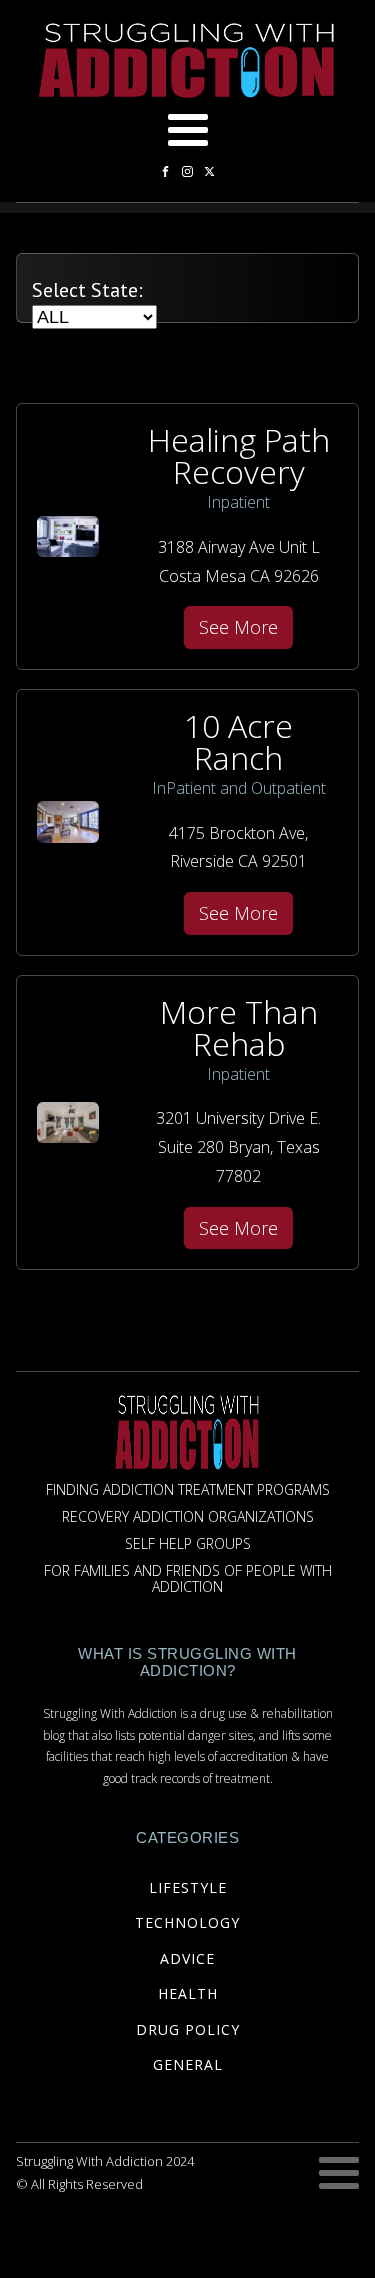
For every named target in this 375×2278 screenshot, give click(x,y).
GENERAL (188, 2064)
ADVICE (187, 1958)
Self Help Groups (188, 1544)
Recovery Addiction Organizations (188, 1517)
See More (238, 627)
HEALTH (188, 1993)
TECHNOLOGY (187, 1922)
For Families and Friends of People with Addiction (188, 1580)
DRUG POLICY (188, 2029)
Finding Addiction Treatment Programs (188, 1490)
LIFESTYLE (188, 1887)
